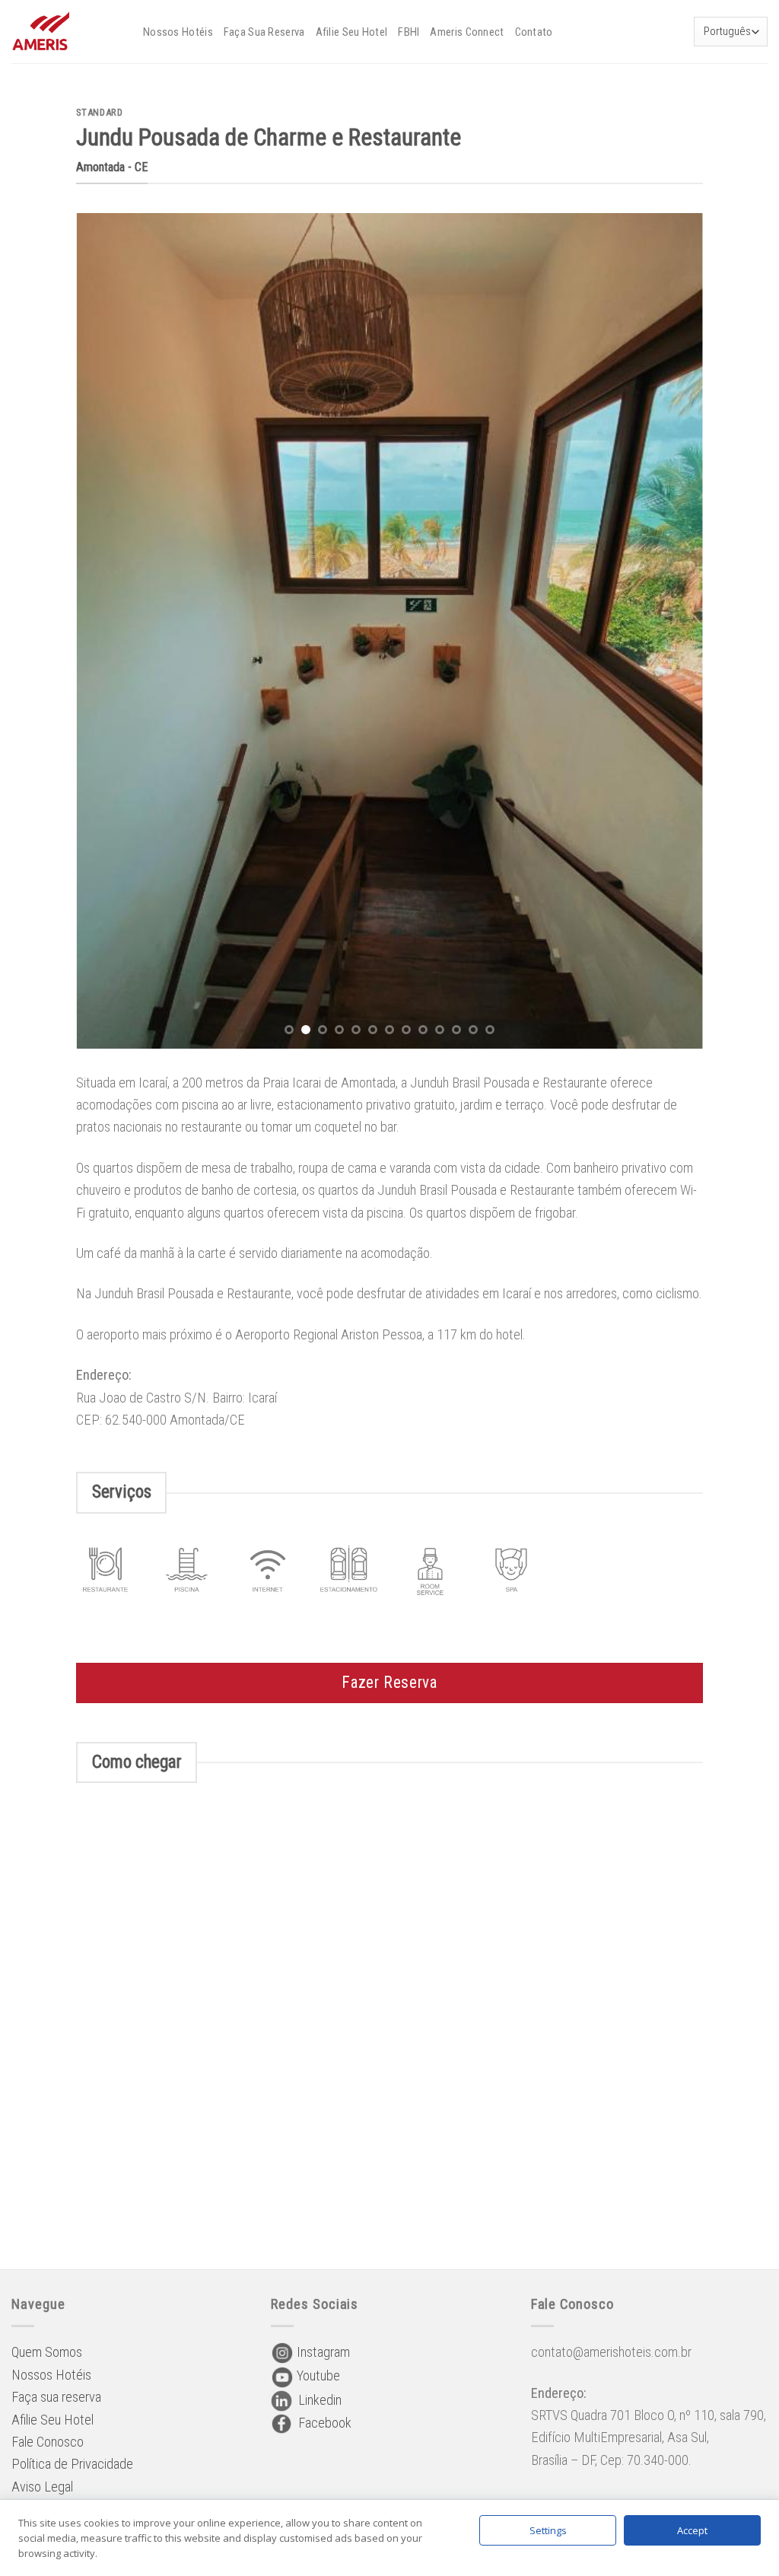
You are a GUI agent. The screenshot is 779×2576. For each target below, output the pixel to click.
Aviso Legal (42, 2487)
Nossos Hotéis (178, 32)
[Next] (671, 631)
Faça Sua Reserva (264, 32)
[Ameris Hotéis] (66, 32)
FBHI (409, 32)
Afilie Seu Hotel (352, 32)
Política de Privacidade (72, 2464)
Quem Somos (47, 2352)
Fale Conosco (48, 2442)
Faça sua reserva (56, 2397)
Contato (534, 32)
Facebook (322, 2423)
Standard (99, 112)
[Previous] (108, 631)
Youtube (317, 2375)
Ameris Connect (467, 32)
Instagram (322, 2352)
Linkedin (317, 2400)
